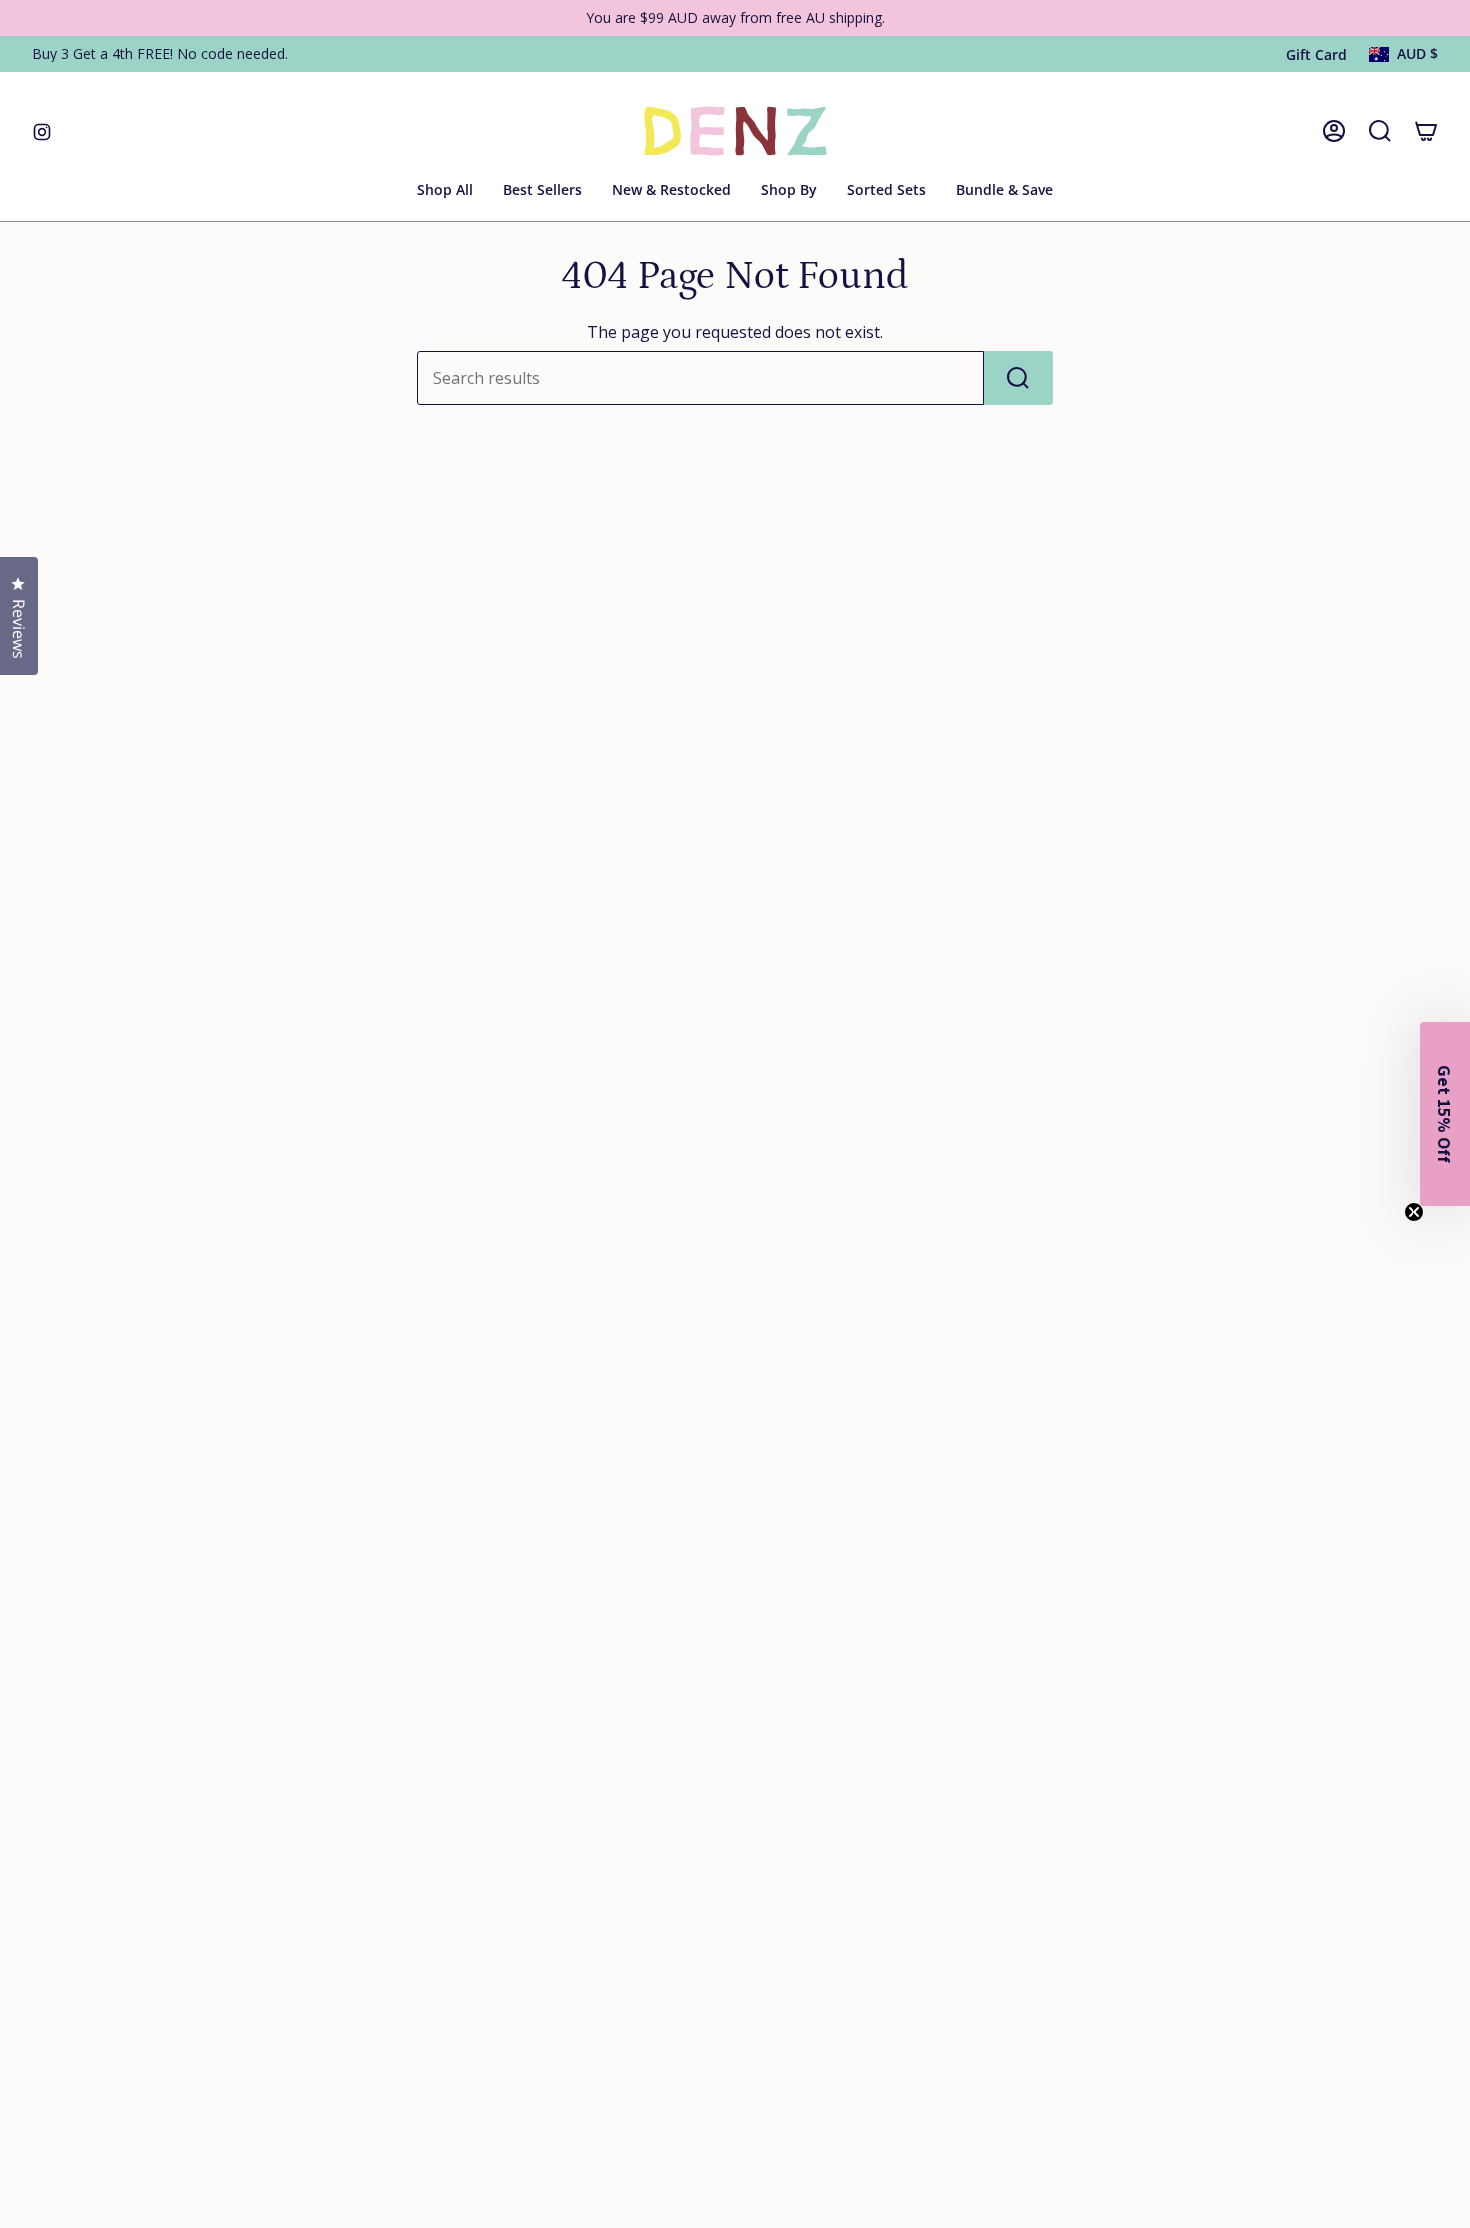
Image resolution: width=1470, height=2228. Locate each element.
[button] (789, 191)
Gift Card (1316, 54)
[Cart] (1426, 131)
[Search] (1018, 378)
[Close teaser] (1414, 1212)
